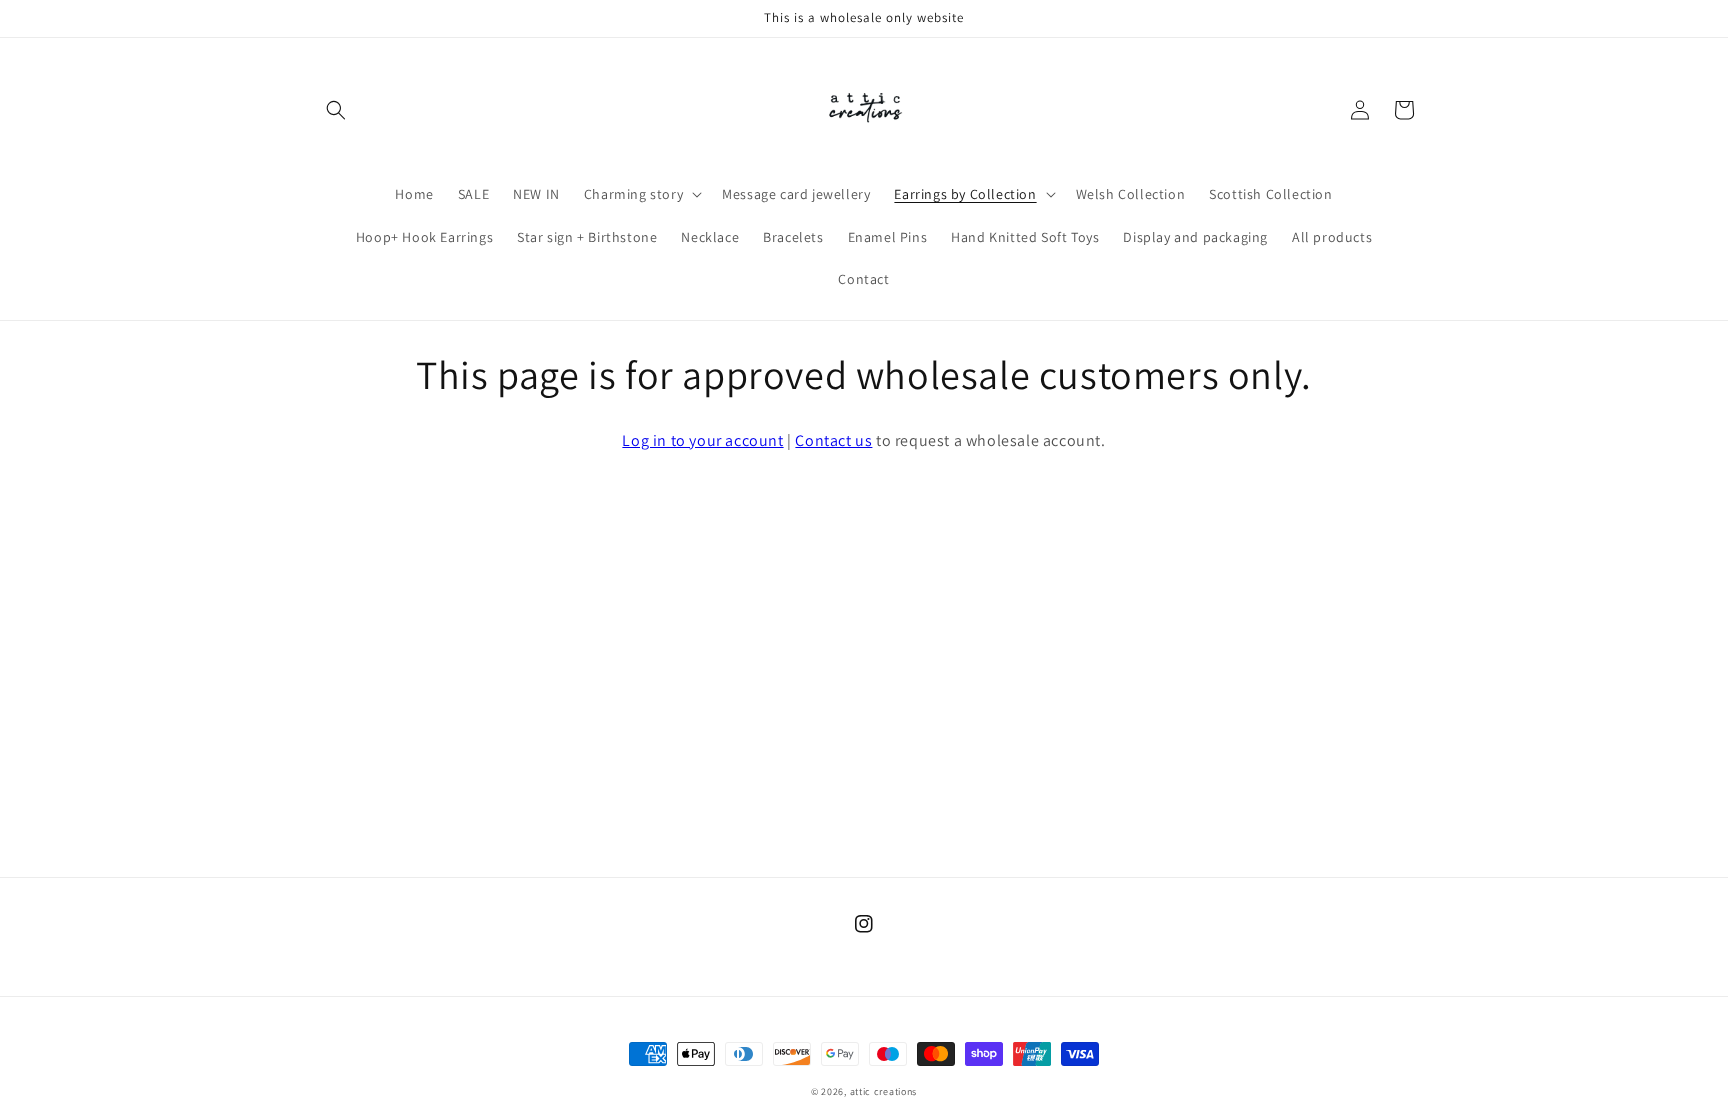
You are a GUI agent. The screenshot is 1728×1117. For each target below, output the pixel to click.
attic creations (884, 1091)
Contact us (833, 440)
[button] (336, 110)
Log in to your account (702, 440)
